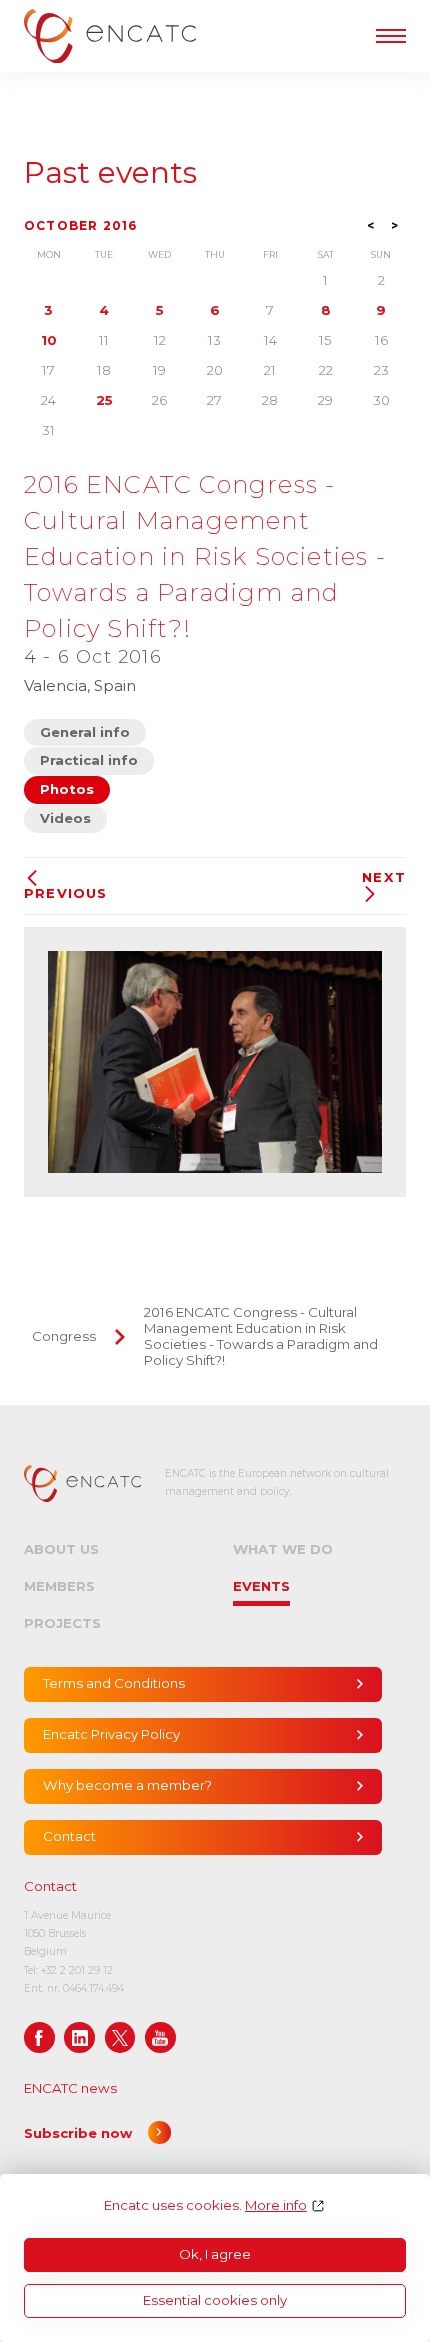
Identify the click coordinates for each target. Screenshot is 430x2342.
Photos (67, 789)
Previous (66, 893)
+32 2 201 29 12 (77, 1970)
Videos (65, 818)
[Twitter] (120, 2037)
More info (276, 2205)
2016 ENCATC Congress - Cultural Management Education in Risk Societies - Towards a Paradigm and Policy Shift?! (261, 1336)
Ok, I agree (215, 2254)
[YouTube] (160, 2037)
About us (61, 1549)
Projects (62, 1623)
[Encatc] (110, 36)
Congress (64, 1336)
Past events (110, 173)
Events (261, 1586)
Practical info (89, 760)
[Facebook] (39, 2037)
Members (59, 1586)
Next (384, 877)
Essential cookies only (215, 2300)
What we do (283, 1549)
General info (85, 732)
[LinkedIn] (79, 2037)
